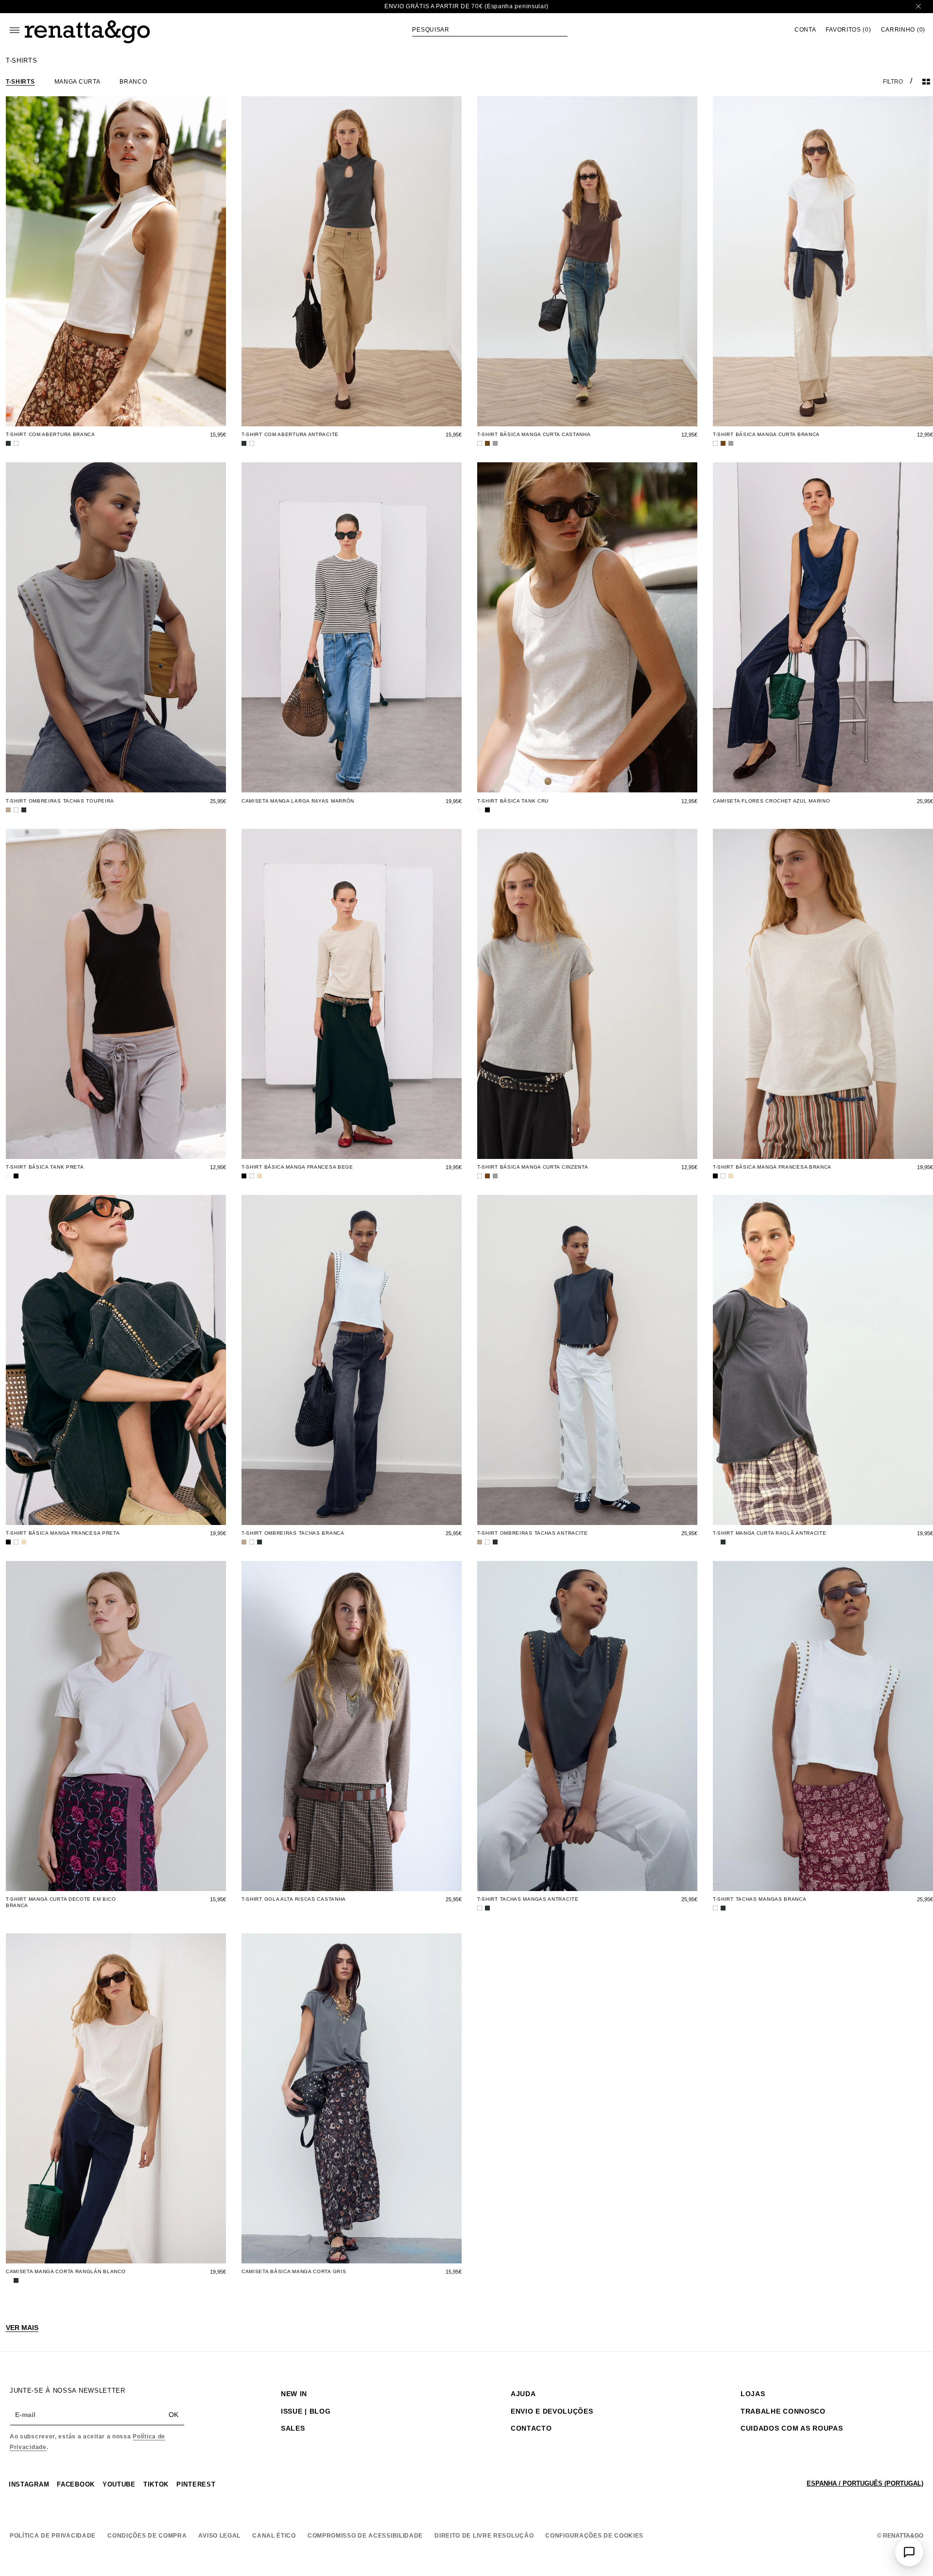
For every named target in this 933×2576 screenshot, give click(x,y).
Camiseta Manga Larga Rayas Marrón (298, 801)
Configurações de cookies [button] (594, 2536)
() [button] (848, 30)
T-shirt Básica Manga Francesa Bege (297, 1167)
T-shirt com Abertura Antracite (290, 434)
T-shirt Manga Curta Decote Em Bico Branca (61, 1902)
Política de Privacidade (53, 2536)
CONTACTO (531, 2428)
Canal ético (274, 2536)
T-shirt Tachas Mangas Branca (760, 1899)
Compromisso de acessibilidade (365, 2536)
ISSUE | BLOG (306, 2411)
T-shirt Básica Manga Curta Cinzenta (533, 1167)
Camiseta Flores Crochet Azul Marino (772, 801)
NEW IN (294, 2394)
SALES (293, 2428)
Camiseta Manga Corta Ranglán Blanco (66, 2271)
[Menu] (15, 30)
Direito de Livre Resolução (484, 2536)
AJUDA (523, 2394)
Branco (133, 82)
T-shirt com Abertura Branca (51, 434)
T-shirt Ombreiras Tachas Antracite (533, 1533)
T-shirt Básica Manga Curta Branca (766, 434)
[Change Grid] (926, 82)
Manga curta (78, 82)
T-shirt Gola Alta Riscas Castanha (294, 1899)
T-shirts (20, 82)
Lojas (753, 2394)
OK (173, 2415)
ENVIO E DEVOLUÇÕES (552, 2411)
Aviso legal (219, 2536)
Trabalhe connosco (783, 2411)
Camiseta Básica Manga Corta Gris (294, 2271)
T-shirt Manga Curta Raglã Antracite (770, 1533)
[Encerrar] (918, 7)
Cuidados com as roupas (792, 2428)
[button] (490, 30)
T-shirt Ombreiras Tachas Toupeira (60, 801)
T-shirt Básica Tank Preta (45, 1167)
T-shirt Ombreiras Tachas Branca (293, 1533)
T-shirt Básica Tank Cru (513, 801)
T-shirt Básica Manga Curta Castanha (534, 434)
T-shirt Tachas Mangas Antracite (528, 1899)
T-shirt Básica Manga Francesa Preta (63, 1533)
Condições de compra (147, 2536)
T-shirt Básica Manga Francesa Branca (772, 1167)
